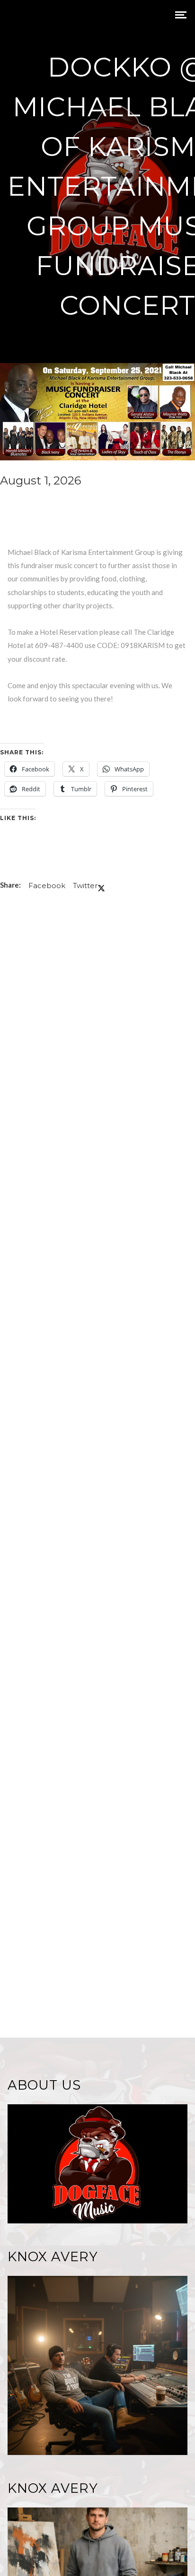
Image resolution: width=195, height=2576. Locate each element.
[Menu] (181, 14)
